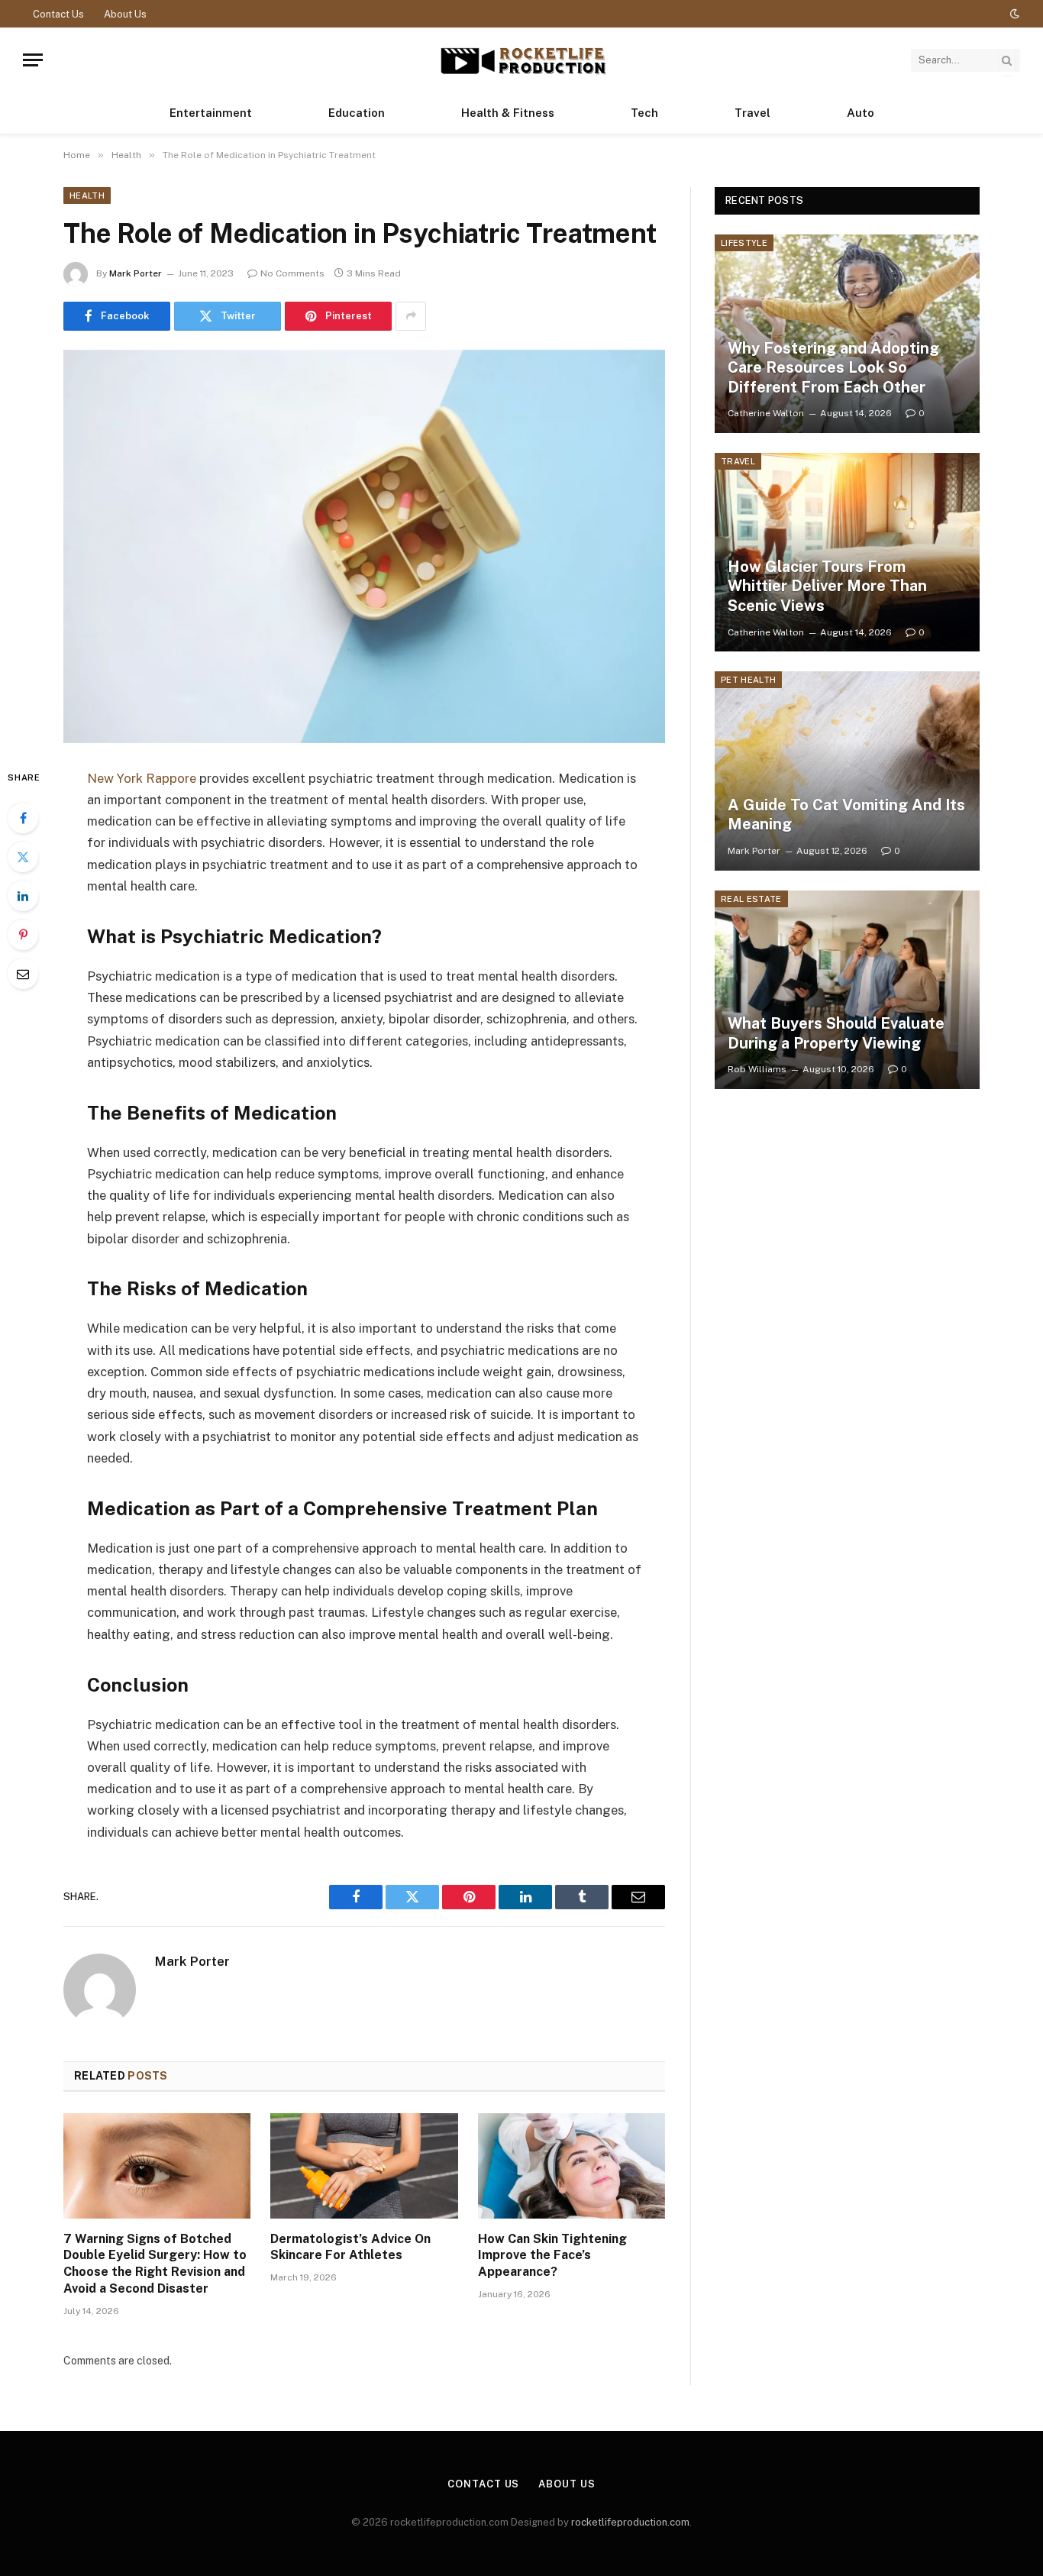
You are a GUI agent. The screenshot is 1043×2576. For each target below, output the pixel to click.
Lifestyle (744, 243)
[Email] (23, 974)
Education (357, 113)
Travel (752, 113)
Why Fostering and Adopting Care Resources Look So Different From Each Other (833, 368)
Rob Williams (757, 1069)
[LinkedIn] (23, 896)
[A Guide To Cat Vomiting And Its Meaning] (847, 771)
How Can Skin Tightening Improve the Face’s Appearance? (552, 2256)
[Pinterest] (23, 935)
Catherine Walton (766, 413)
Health (87, 196)
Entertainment (211, 113)
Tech (644, 113)
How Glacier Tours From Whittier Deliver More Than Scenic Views (827, 586)
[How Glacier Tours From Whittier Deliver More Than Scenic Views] (847, 552)
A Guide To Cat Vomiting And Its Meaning (846, 815)
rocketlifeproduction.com (630, 2522)
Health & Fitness (508, 113)
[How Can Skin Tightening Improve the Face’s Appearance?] (572, 2166)
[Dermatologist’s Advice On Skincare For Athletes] (364, 2166)
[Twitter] (23, 857)
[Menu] (33, 60)
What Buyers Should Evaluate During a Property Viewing (836, 1033)
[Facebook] (23, 818)
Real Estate (751, 899)
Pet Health (748, 680)
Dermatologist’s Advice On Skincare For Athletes (350, 2247)
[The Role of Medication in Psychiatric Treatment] (364, 546)
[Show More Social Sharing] (411, 316)
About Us (125, 14)
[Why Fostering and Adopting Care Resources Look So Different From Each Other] (847, 334)
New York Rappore (142, 778)
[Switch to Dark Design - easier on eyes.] (1013, 14)
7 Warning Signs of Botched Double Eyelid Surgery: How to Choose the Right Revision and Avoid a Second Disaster (155, 2264)
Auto (861, 113)
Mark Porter (136, 273)
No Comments (292, 273)
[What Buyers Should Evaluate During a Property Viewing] (847, 990)
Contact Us (58, 14)
